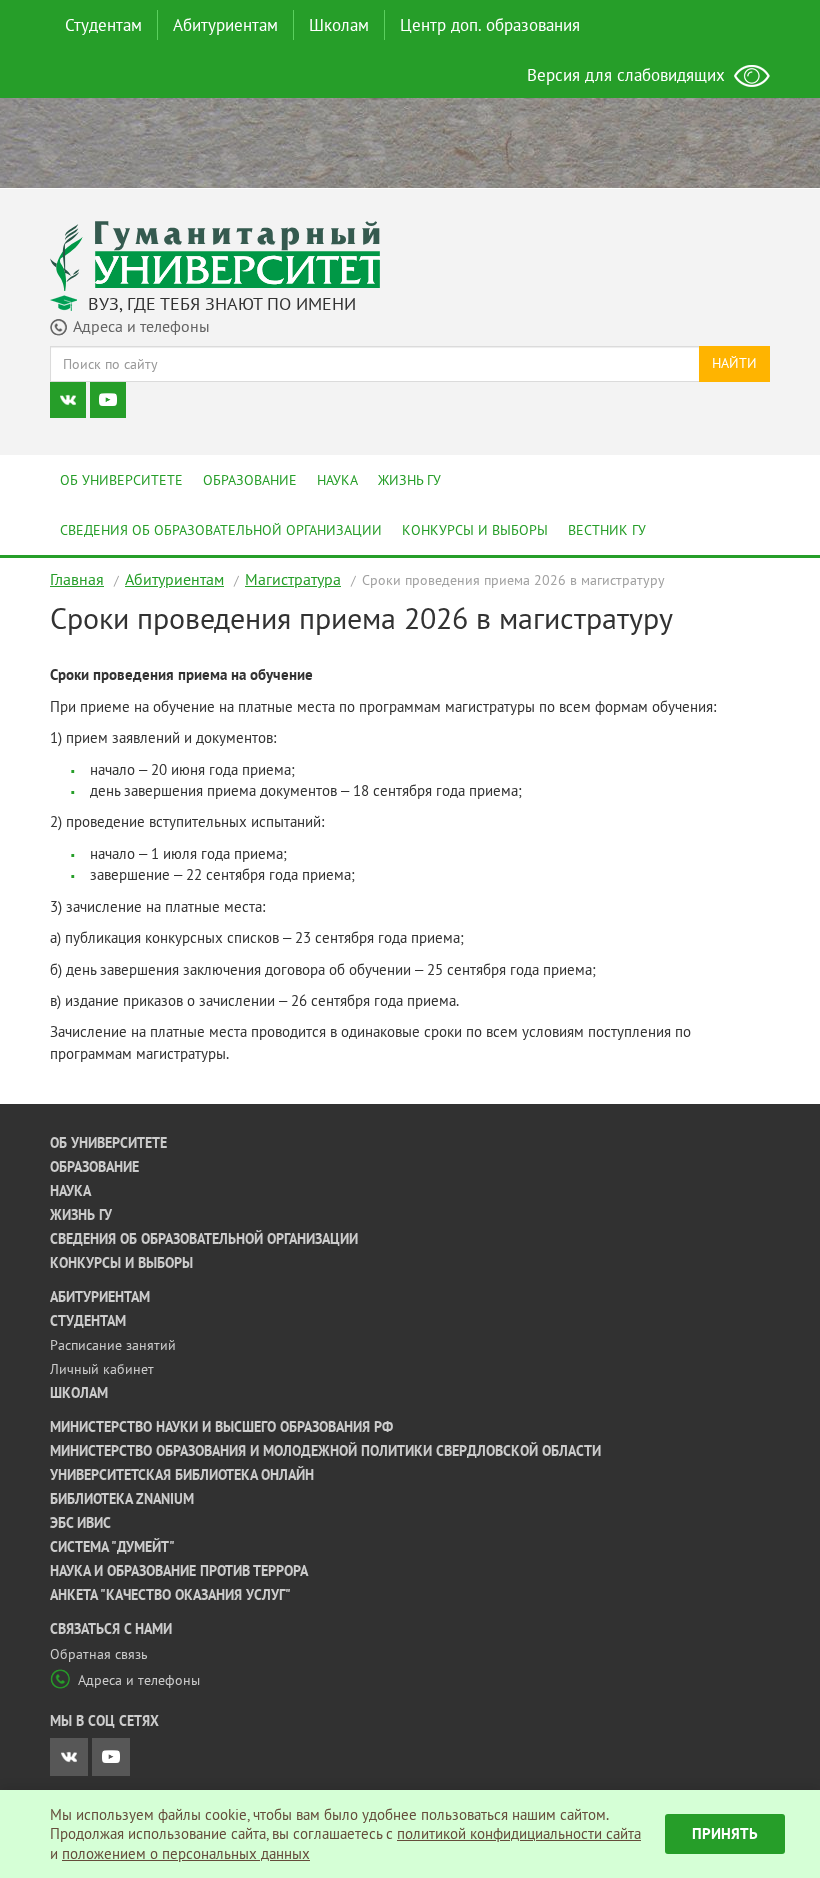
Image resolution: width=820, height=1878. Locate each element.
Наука (337, 480)
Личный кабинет (102, 1369)
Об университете (121, 480)
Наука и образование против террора (179, 1571)
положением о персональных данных (186, 1853)
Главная (77, 579)
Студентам (103, 25)
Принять (725, 1833)
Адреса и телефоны (139, 1680)
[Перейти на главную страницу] (215, 254)
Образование (250, 480)
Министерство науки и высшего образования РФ (221, 1427)
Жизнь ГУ (409, 480)
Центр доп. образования (490, 25)
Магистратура (293, 579)
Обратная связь (99, 1654)
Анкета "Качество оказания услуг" (170, 1595)
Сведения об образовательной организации (221, 530)
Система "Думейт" (112, 1547)
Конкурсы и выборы (475, 530)
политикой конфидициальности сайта (519, 1833)
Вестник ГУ (607, 530)
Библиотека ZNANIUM (122, 1499)
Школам (339, 25)
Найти (734, 363)
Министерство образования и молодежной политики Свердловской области (325, 1451)
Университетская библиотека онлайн (182, 1475)
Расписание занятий (113, 1345)
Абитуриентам (225, 25)
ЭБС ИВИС (80, 1523)
